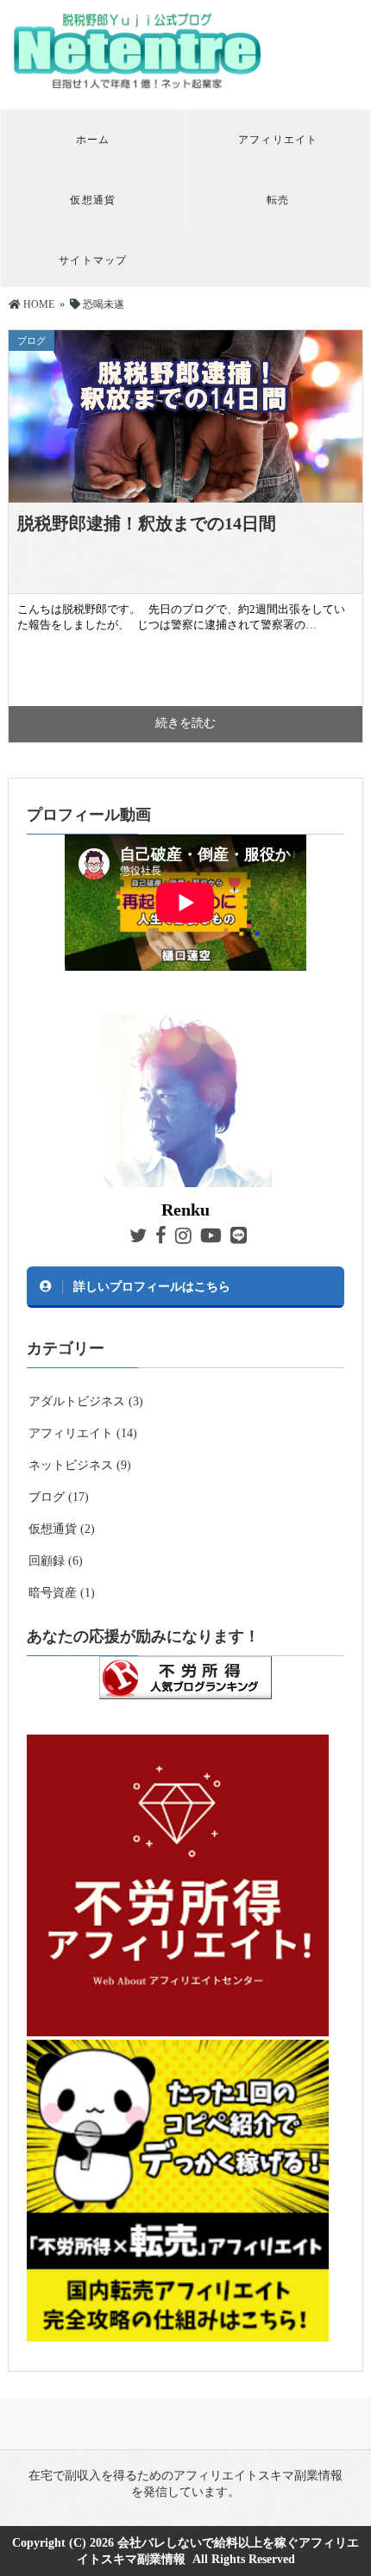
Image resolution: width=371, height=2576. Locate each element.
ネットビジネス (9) (80, 1465)
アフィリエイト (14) (83, 1433)
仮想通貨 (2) (62, 1529)
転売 (278, 200)
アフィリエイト (278, 140)
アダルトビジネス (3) (86, 1401)
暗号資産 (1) (62, 1593)
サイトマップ (93, 260)
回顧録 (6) (56, 1561)
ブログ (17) (59, 1497)
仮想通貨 (93, 200)
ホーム (93, 140)
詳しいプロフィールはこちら (152, 1286)
